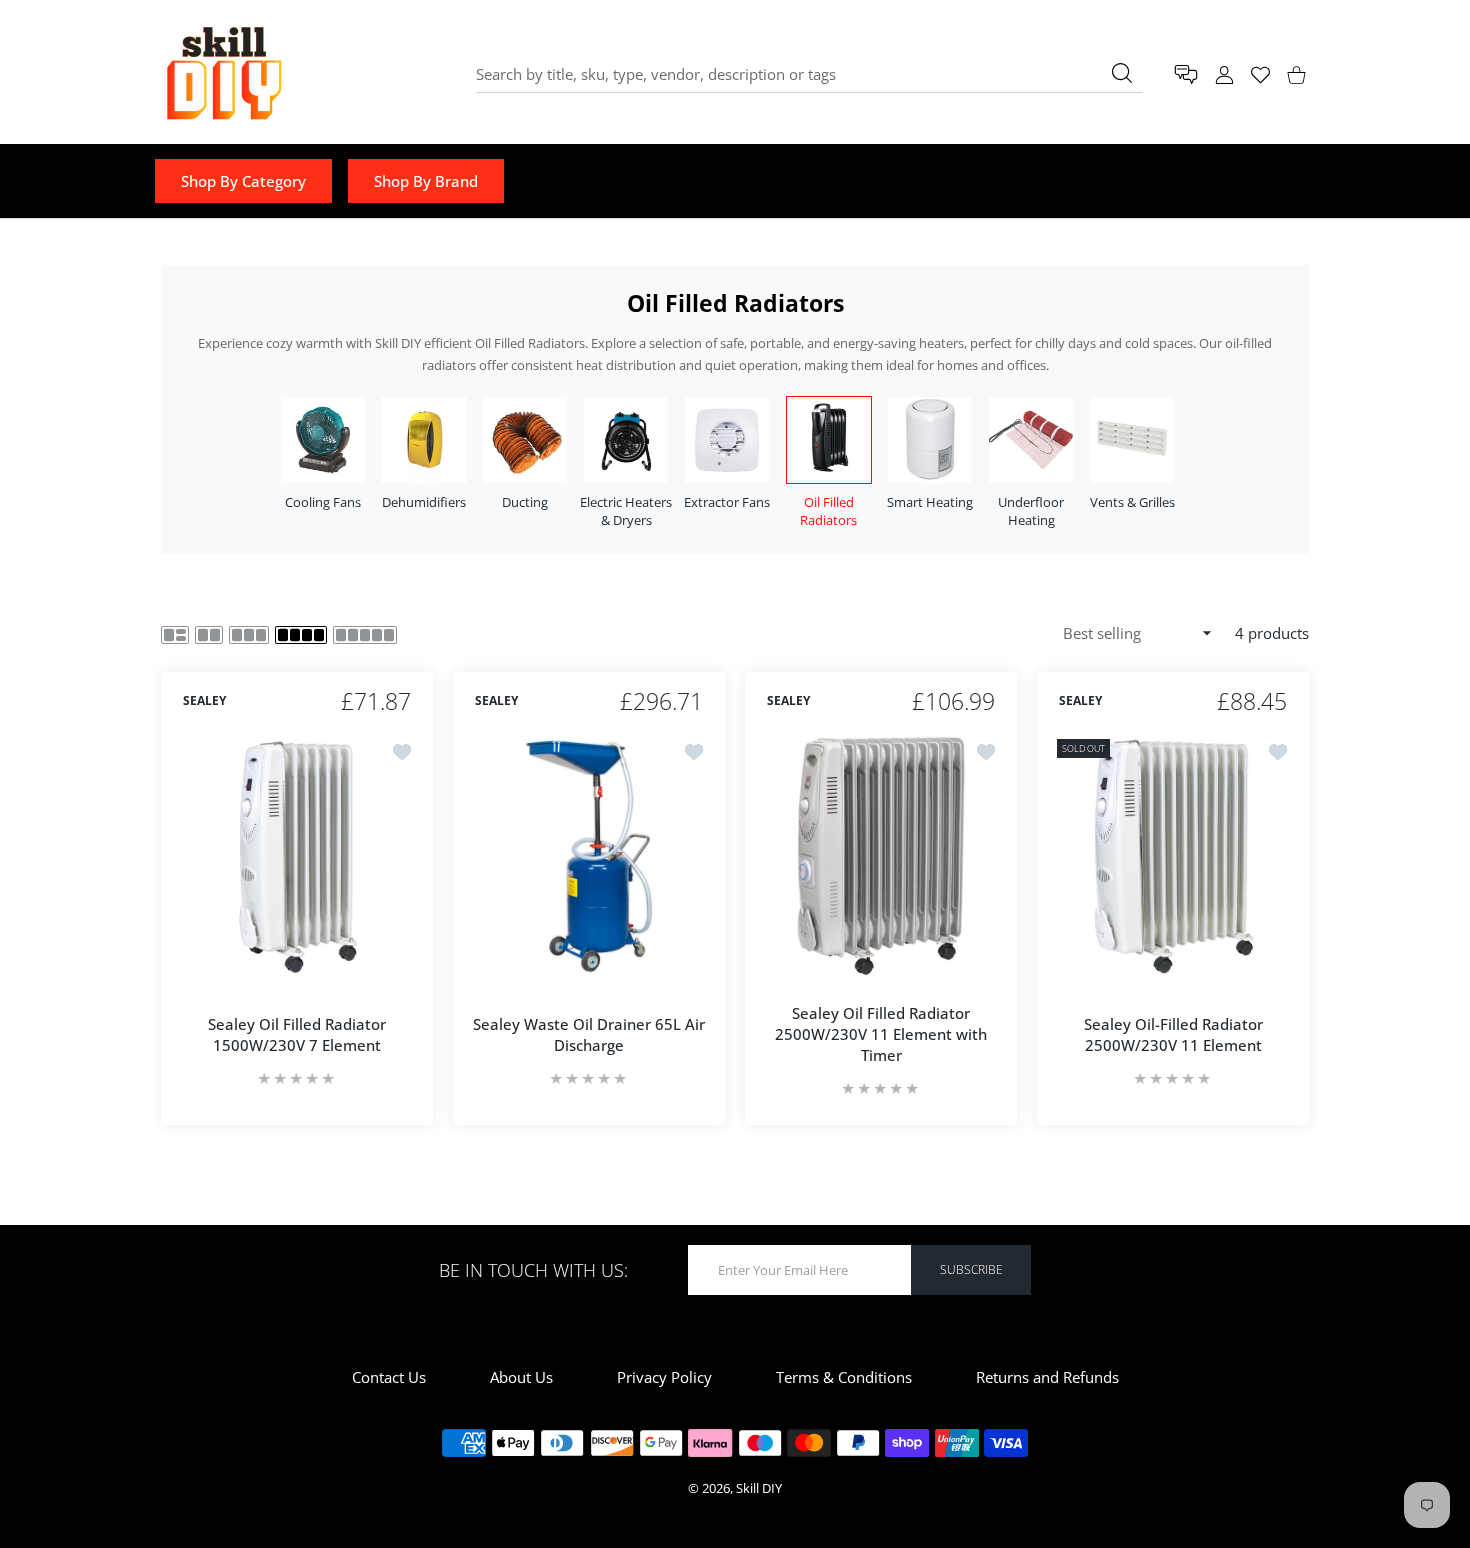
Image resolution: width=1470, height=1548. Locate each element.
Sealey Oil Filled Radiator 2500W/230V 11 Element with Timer (881, 1034)
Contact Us (389, 1377)
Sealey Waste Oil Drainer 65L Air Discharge (589, 1034)
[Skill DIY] (223, 74)
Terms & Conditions (844, 1377)
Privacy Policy (664, 1377)
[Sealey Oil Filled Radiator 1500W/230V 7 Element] (297, 855)
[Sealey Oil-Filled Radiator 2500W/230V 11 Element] (1173, 855)
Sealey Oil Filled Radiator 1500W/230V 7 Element (297, 1034)
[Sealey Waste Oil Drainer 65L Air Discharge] (589, 855)
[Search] (1122, 73)
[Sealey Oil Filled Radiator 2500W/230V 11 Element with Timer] (881, 855)
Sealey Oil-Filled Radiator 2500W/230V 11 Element (1173, 1034)
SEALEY (204, 702)
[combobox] (809, 74)
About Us (521, 1377)
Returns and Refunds (1047, 1377)
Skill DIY (759, 1488)
